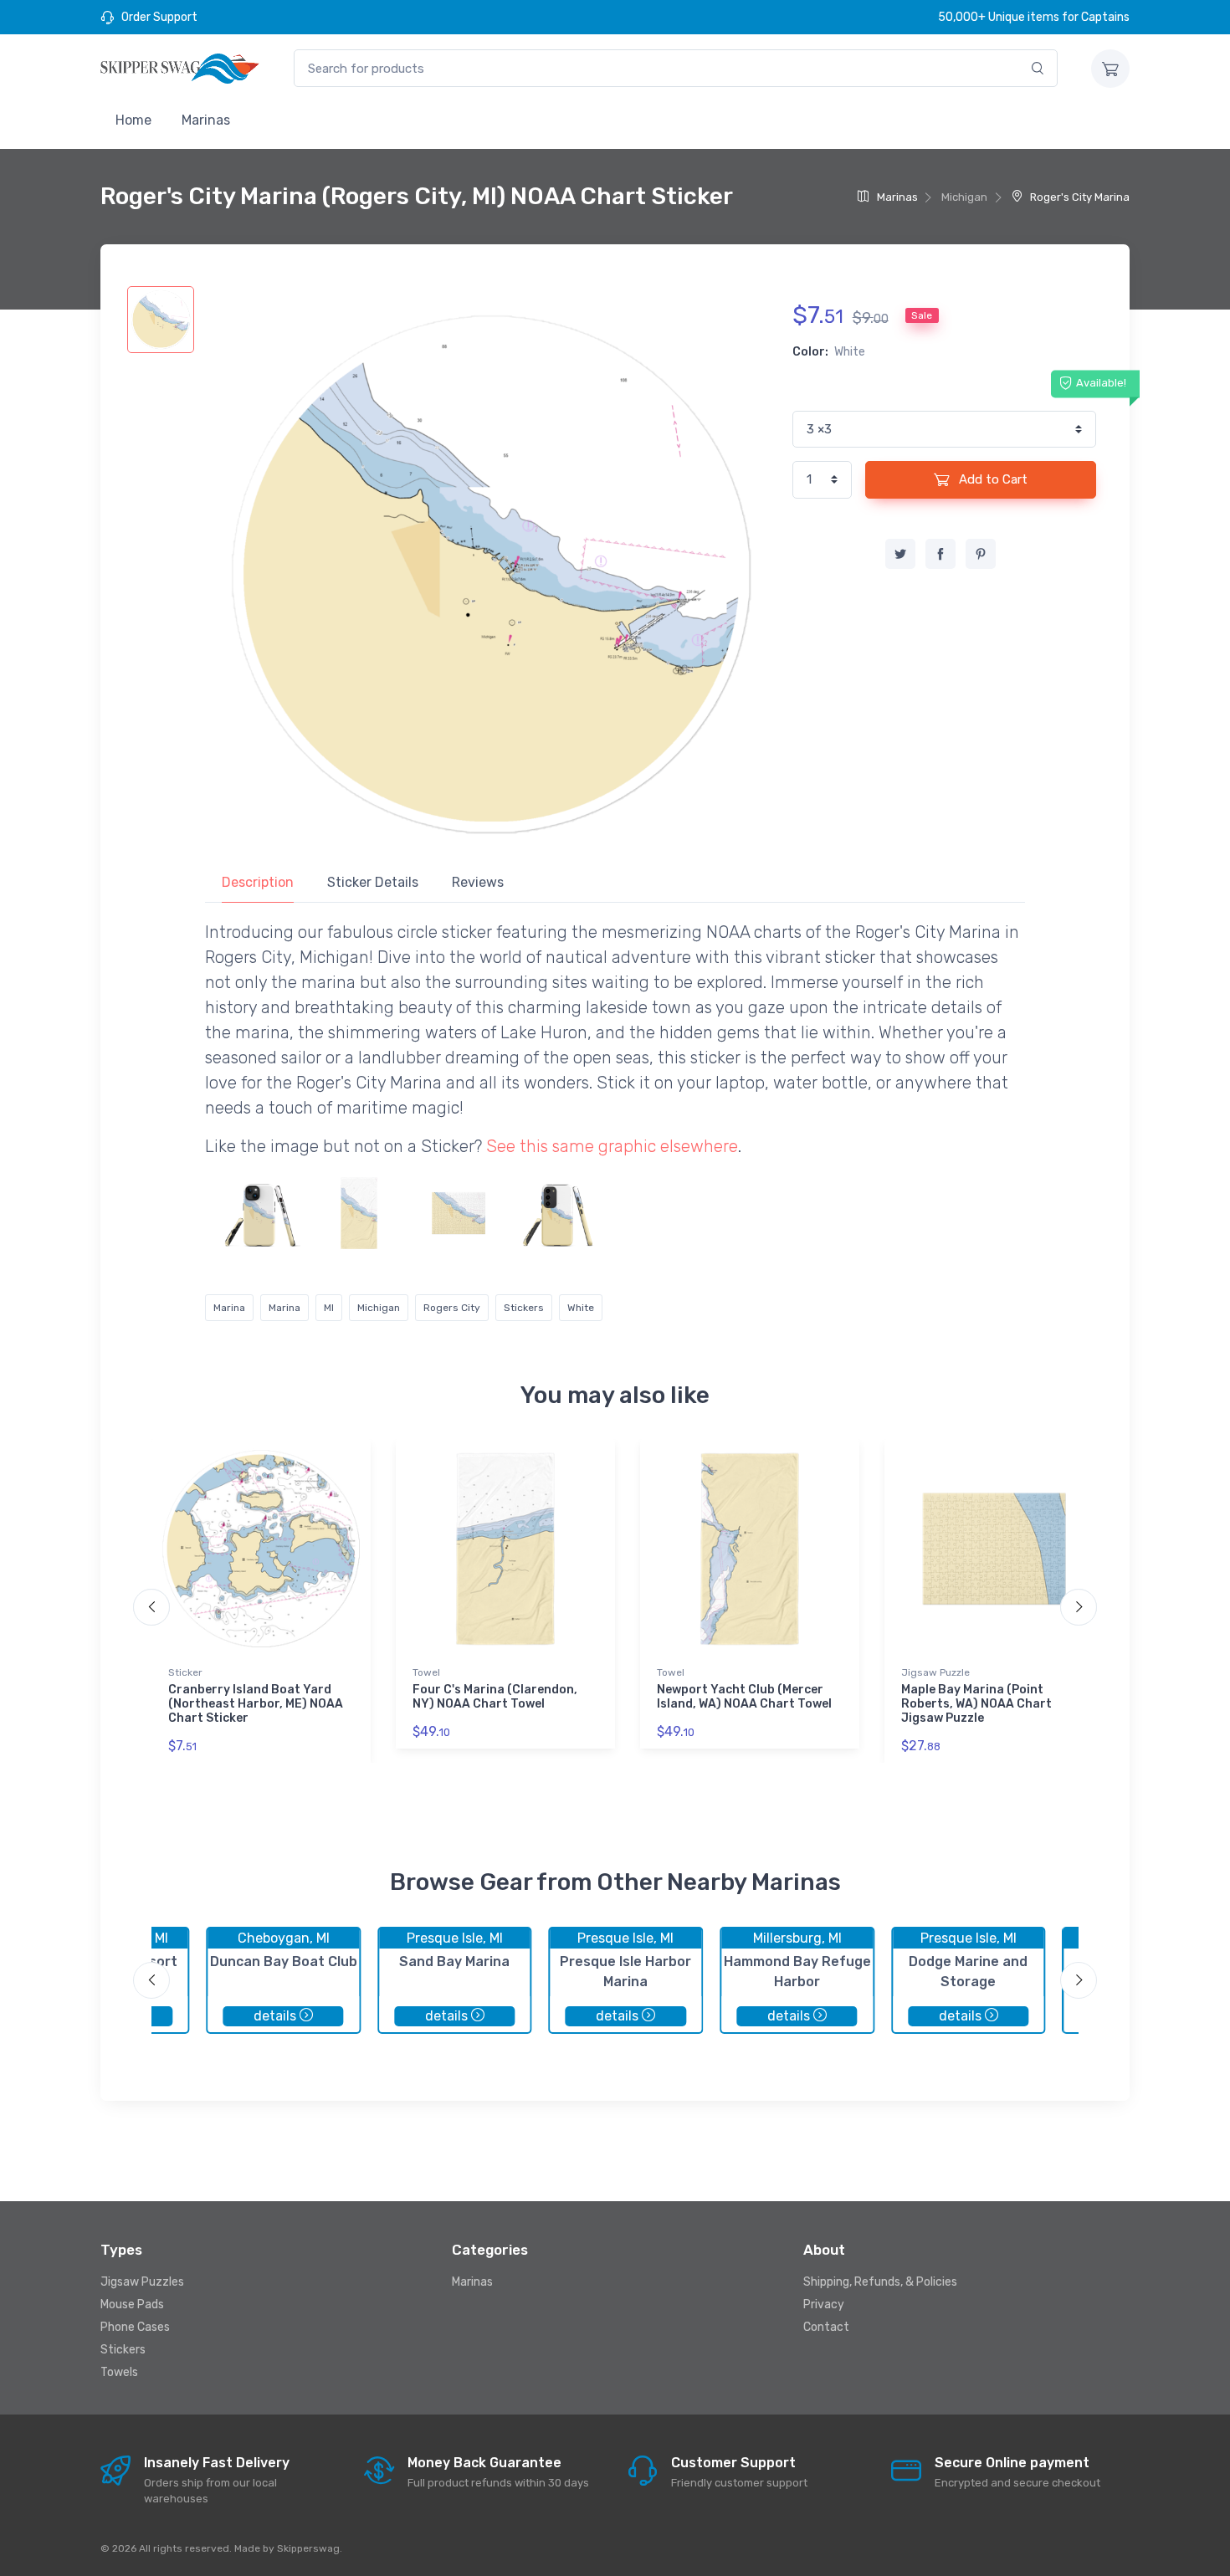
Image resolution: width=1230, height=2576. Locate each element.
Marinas (206, 120)
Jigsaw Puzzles (142, 2282)
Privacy (824, 2305)
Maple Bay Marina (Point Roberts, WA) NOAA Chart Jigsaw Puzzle (976, 1704)
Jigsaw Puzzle (935, 1672)
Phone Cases (135, 2327)
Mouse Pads (132, 2305)
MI (329, 1308)
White (581, 1308)
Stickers (524, 1308)
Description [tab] (258, 882)
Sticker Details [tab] (373, 882)
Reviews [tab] (478, 882)
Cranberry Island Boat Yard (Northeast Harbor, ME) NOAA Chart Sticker (256, 1704)
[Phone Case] (259, 1213)
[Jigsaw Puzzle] (459, 1213)
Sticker (185, 1672)
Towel (426, 1672)
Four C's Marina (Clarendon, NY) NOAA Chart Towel (495, 1697)
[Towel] (359, 1213)
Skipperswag (308, 2548)
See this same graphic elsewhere (612, 1146)
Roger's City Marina (1079, 197)
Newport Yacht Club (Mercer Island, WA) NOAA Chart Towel (744, 1697)
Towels (119, 2372)
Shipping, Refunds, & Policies (880, 2282)
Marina (229, 1308)
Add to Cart (992, 479)
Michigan (379, 1308)
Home (133, 120)
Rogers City (452, 1308)
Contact (826, 2327)
